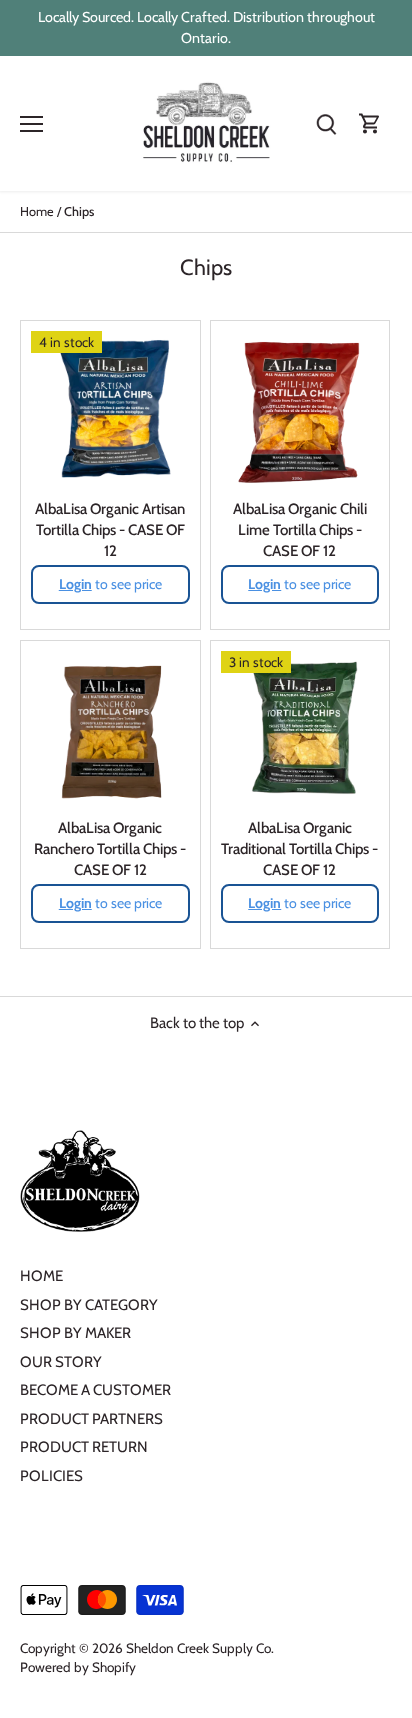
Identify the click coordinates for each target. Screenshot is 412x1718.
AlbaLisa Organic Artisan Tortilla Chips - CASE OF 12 (110, 530)
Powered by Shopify (78, 1667)
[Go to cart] (370, 123)
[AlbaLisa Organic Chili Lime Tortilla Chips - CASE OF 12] (300, 410)
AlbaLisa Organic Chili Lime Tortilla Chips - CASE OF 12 (300, 530)
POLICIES (51, 1476)
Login (75, 584)
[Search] (326, 123)
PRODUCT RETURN (84, 1447)
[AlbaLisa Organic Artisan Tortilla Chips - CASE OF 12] (110, 410)
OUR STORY (61, 1362)
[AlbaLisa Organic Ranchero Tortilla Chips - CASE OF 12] (110, 730)
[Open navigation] (31, 124)
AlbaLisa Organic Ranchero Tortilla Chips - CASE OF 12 (110, 849)
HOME (41, 1276)
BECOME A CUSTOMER (95, 1390)
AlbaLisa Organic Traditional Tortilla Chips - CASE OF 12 (299, 849)
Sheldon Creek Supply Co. (200, 1648)
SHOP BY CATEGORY (89, 1305)
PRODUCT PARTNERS (91, 1419)
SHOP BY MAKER (75, 1333)
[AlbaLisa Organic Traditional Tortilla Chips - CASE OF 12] (300, 730)
